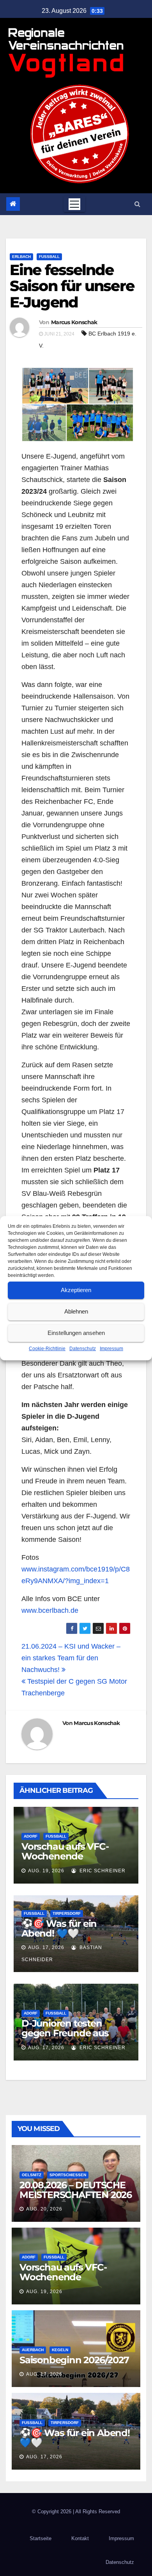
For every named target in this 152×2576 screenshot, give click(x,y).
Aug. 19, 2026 (46, 1871)
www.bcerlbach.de (50, 1610)
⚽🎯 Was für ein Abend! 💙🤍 (59, 1928)
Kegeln (60, 2350)
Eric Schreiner (102, 1871)
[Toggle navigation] (74, 204)
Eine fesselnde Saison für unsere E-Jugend (72, 286)
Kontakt (80, 2538)
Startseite (41, 2538)
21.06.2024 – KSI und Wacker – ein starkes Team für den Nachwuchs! (71, 1658)
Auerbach (33, 2350)
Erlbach (21, 257)
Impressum (111, 1349)
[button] (137, 204)
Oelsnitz (32, 2175)
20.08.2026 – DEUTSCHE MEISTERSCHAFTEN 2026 (76, 2190)
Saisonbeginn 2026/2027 (74, 2360)
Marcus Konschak (74, 322)
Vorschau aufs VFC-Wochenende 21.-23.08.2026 (65, 1856)
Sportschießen (68, 2175)
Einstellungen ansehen (76, 1333)
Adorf (31, 1836)
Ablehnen (76, 1311)
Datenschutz (83, 1349)
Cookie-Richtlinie (47, 1349)
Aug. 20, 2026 (44, 2209)
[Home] (13, 204)
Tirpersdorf (67, 1913)
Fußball (49, 257)
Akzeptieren (76, 1290)
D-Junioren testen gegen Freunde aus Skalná (65, 2033)
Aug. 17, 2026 (46, 1947)
